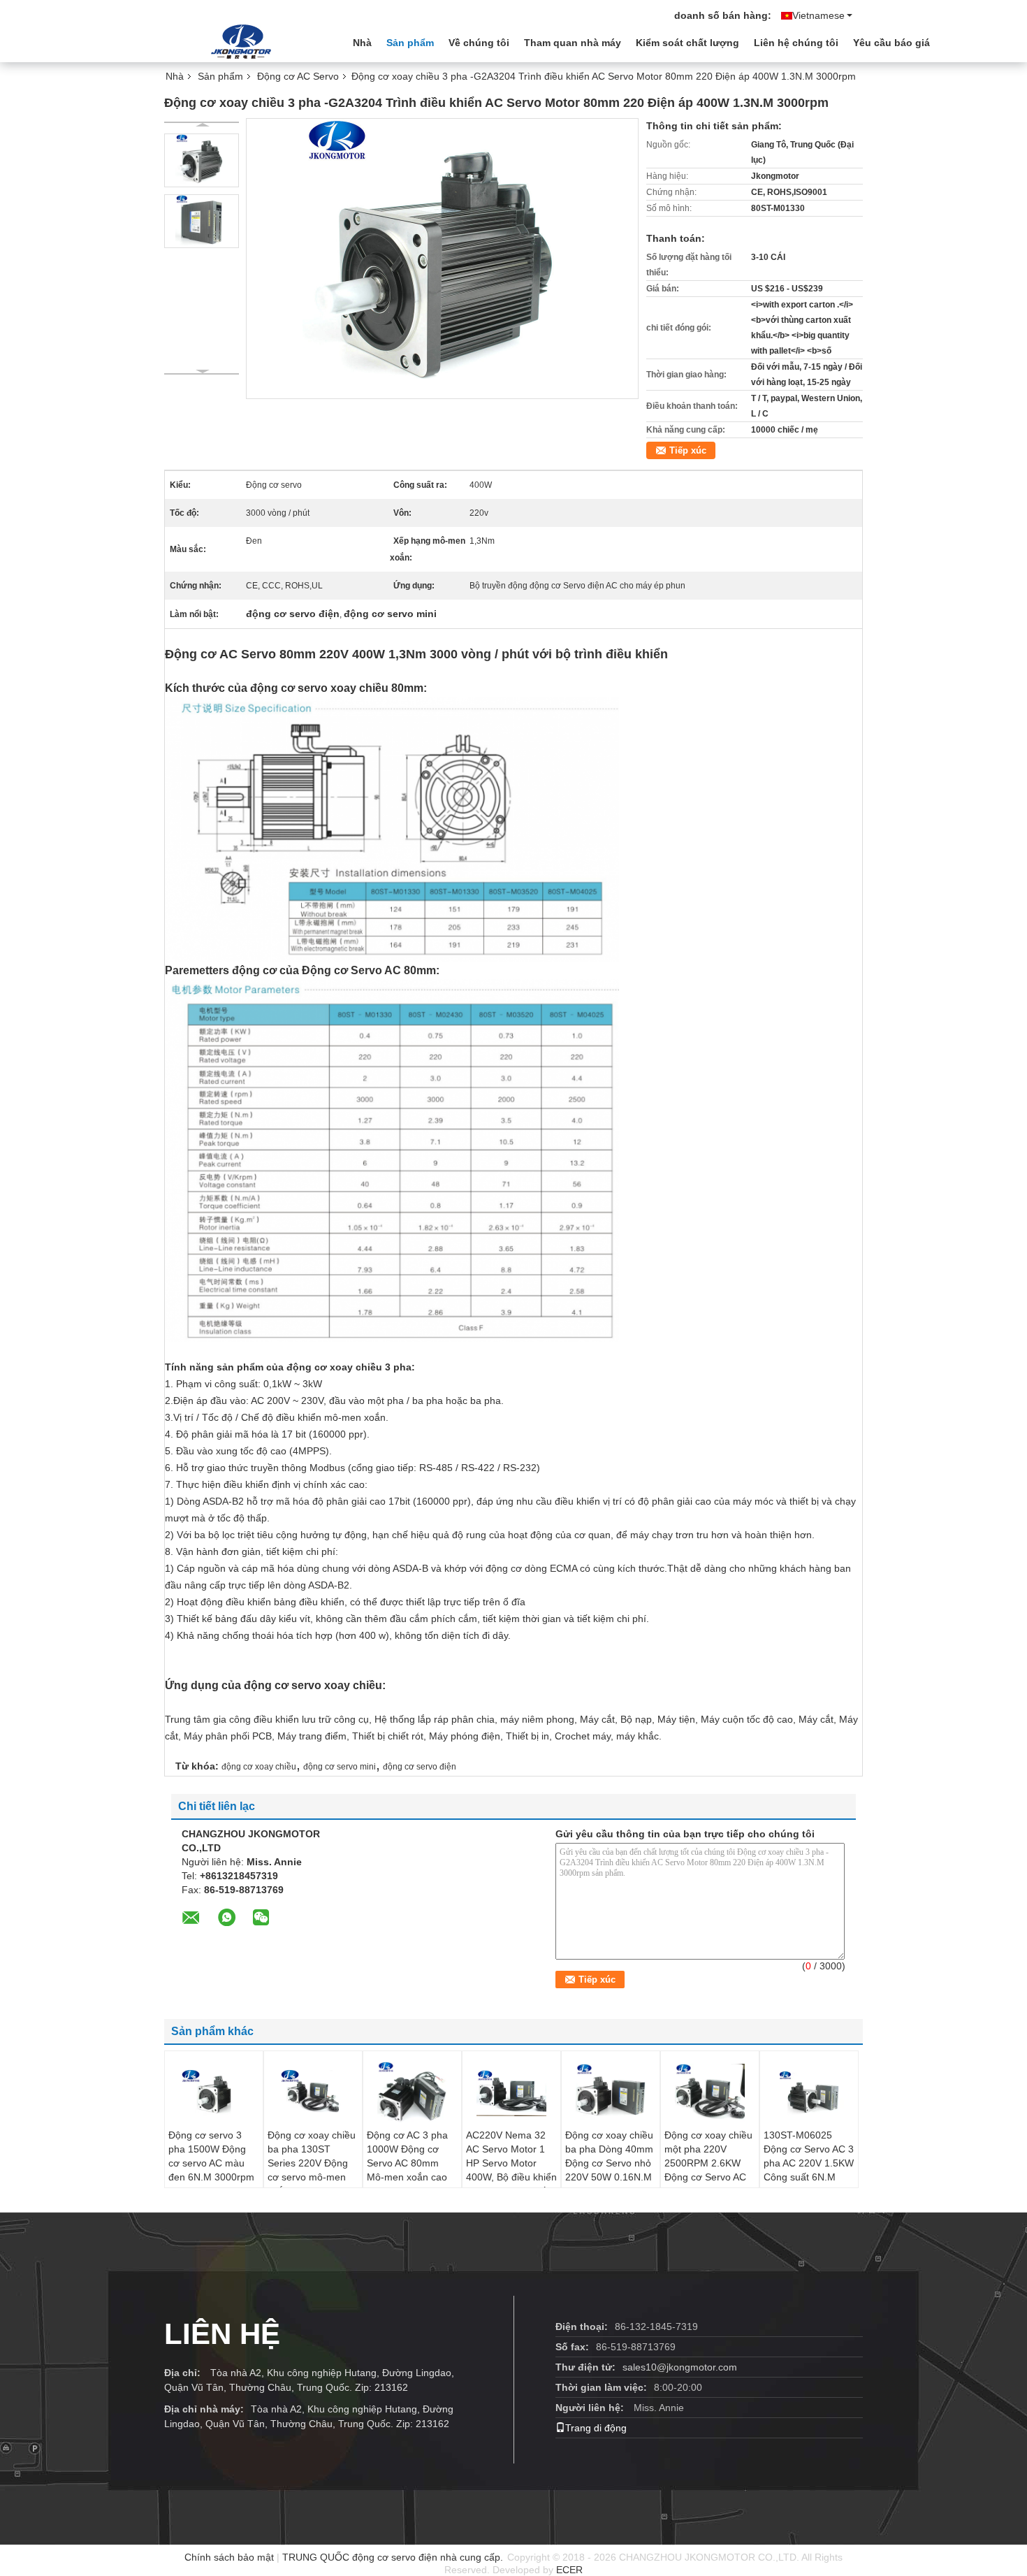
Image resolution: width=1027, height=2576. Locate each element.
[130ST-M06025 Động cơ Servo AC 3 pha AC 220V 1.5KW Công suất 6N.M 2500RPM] (809, 2093)
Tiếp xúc (688, 450)
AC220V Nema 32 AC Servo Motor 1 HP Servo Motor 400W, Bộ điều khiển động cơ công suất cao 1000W (511, 2170)
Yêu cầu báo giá (891, 43)
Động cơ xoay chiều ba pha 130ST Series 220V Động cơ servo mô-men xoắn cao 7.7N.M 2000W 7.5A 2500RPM (312, 2177)
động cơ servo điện (420, 1767)
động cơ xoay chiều (259, 1767)
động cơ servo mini (340, 1767)
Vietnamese (818, 15)
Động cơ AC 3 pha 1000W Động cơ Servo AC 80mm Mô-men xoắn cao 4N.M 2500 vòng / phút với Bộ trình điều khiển (407, 2177)
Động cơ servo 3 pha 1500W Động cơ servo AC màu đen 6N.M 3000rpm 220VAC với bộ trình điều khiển (213, 2170)
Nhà (362, 43)
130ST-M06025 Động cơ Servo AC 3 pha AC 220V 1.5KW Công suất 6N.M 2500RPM (809, 2163)
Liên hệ (222, 2334)
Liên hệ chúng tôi (796, 43)
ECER (569, 2570)
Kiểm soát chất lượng (687, 43)
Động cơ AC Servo (298, 76)
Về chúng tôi (479, 43)
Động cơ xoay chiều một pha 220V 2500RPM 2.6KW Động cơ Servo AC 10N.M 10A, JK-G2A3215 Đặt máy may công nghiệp (708, 2177)
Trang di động (596, 2428)
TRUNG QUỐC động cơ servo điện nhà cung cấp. (394, 2557)
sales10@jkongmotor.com (680, 2367)
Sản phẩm (410, 43)
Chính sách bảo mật (229, 2557)
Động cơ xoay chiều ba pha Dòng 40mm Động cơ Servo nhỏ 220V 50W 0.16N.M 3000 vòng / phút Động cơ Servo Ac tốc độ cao (609, 2177)
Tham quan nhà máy (573, 43)
